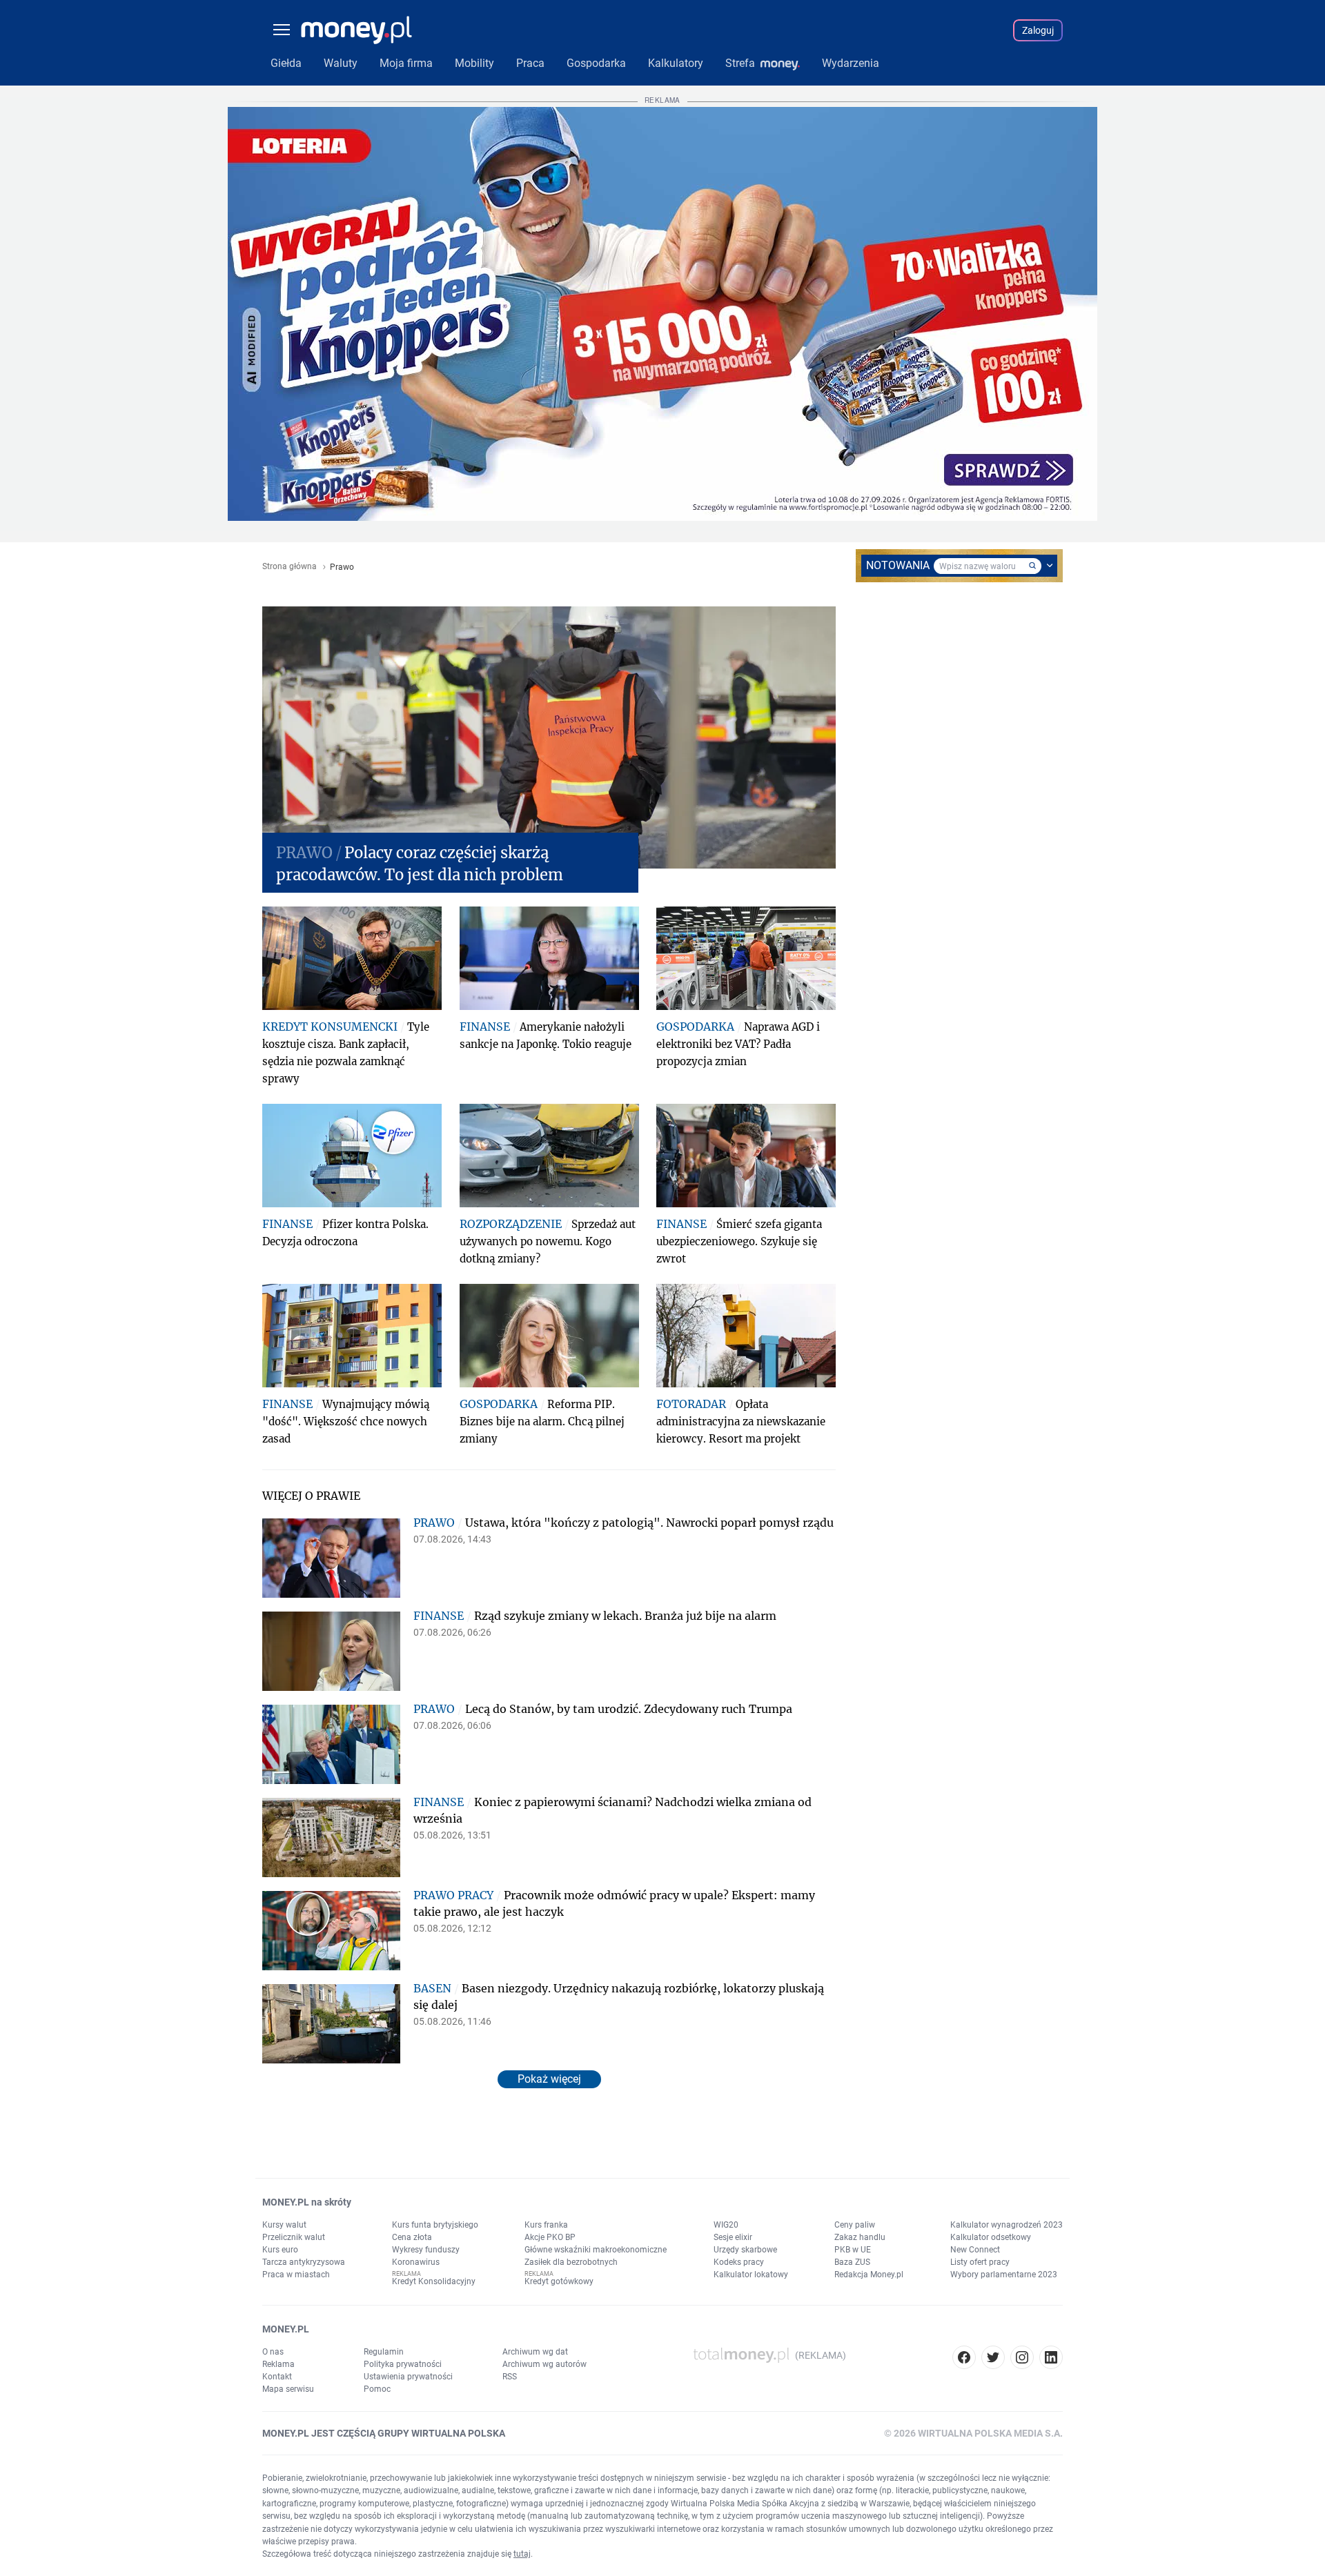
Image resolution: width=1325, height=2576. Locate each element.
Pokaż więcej (549, 2079)
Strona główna (289, 567)
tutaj (522, 2554)
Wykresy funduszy (426, 2250)
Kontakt (277, 2377)
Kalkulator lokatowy (751, 2275)
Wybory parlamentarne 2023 (1004, 2275)
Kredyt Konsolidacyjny (434, 2281)
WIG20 (726, 2225)
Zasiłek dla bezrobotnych (571, 2262)
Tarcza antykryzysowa (304, 2262)
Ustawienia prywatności (408, 2377)
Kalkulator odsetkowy (991, 2237)
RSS (510, 2377)
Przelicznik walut (294, 2237)
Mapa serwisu (288, 2389)
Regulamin (384, 2352)
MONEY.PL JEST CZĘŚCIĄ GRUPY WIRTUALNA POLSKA (384, 2433)
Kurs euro (280, 2250)
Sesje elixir (733, 2237)
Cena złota (412, 2237)
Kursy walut (284, 2225)
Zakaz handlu (860, 2237)
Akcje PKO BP (550, 2237)
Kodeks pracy (739, 2262)
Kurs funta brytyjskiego (435, 2225)
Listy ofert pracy (980, 2262)
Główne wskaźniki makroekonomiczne (596, 2250)
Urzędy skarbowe (745, 2250)
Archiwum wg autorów (544, 2364)
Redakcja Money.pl (869, 2275)
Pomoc (377, 2389)
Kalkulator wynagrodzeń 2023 (1007, 2225)
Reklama (278, 2364)
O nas (273, 2352)
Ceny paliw (855, 2225)
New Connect (975, 2250)
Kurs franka (546, 2225)
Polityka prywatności (403, 2364)
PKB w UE (853, 2250)
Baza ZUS (852, 2262)
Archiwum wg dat (535, 2352)
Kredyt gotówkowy (559, 2281)
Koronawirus (416, 2262)
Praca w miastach (296, 2275)
